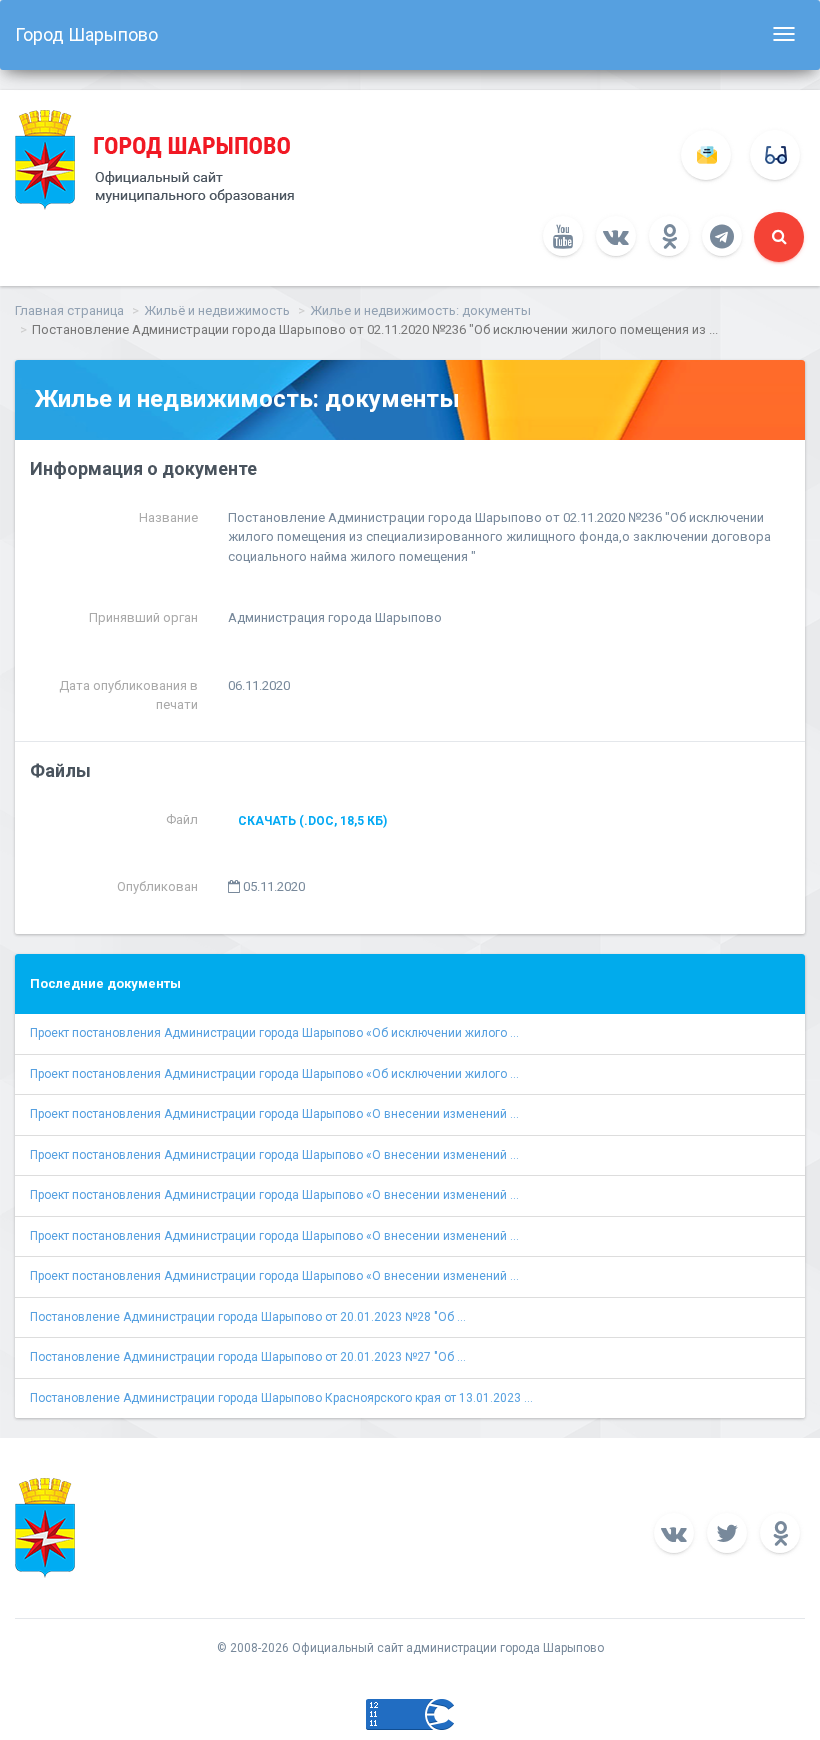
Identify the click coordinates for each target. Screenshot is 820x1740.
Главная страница (69, 310)
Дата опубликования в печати (128, 695)
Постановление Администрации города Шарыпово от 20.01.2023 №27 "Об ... (248, 1357)
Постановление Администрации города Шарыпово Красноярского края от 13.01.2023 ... (281, 1398)
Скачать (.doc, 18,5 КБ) (312, 821)
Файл (182, 819)
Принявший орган (143, 617)
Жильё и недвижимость (217, 310)
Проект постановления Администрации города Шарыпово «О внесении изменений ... (274, 1114)
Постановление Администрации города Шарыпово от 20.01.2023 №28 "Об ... (248, 1317)
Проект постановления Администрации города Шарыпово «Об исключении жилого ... (274, 1033)
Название (168, 517)
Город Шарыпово (86, 34)
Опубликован (157, 886)
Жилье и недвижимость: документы (420, 310)
